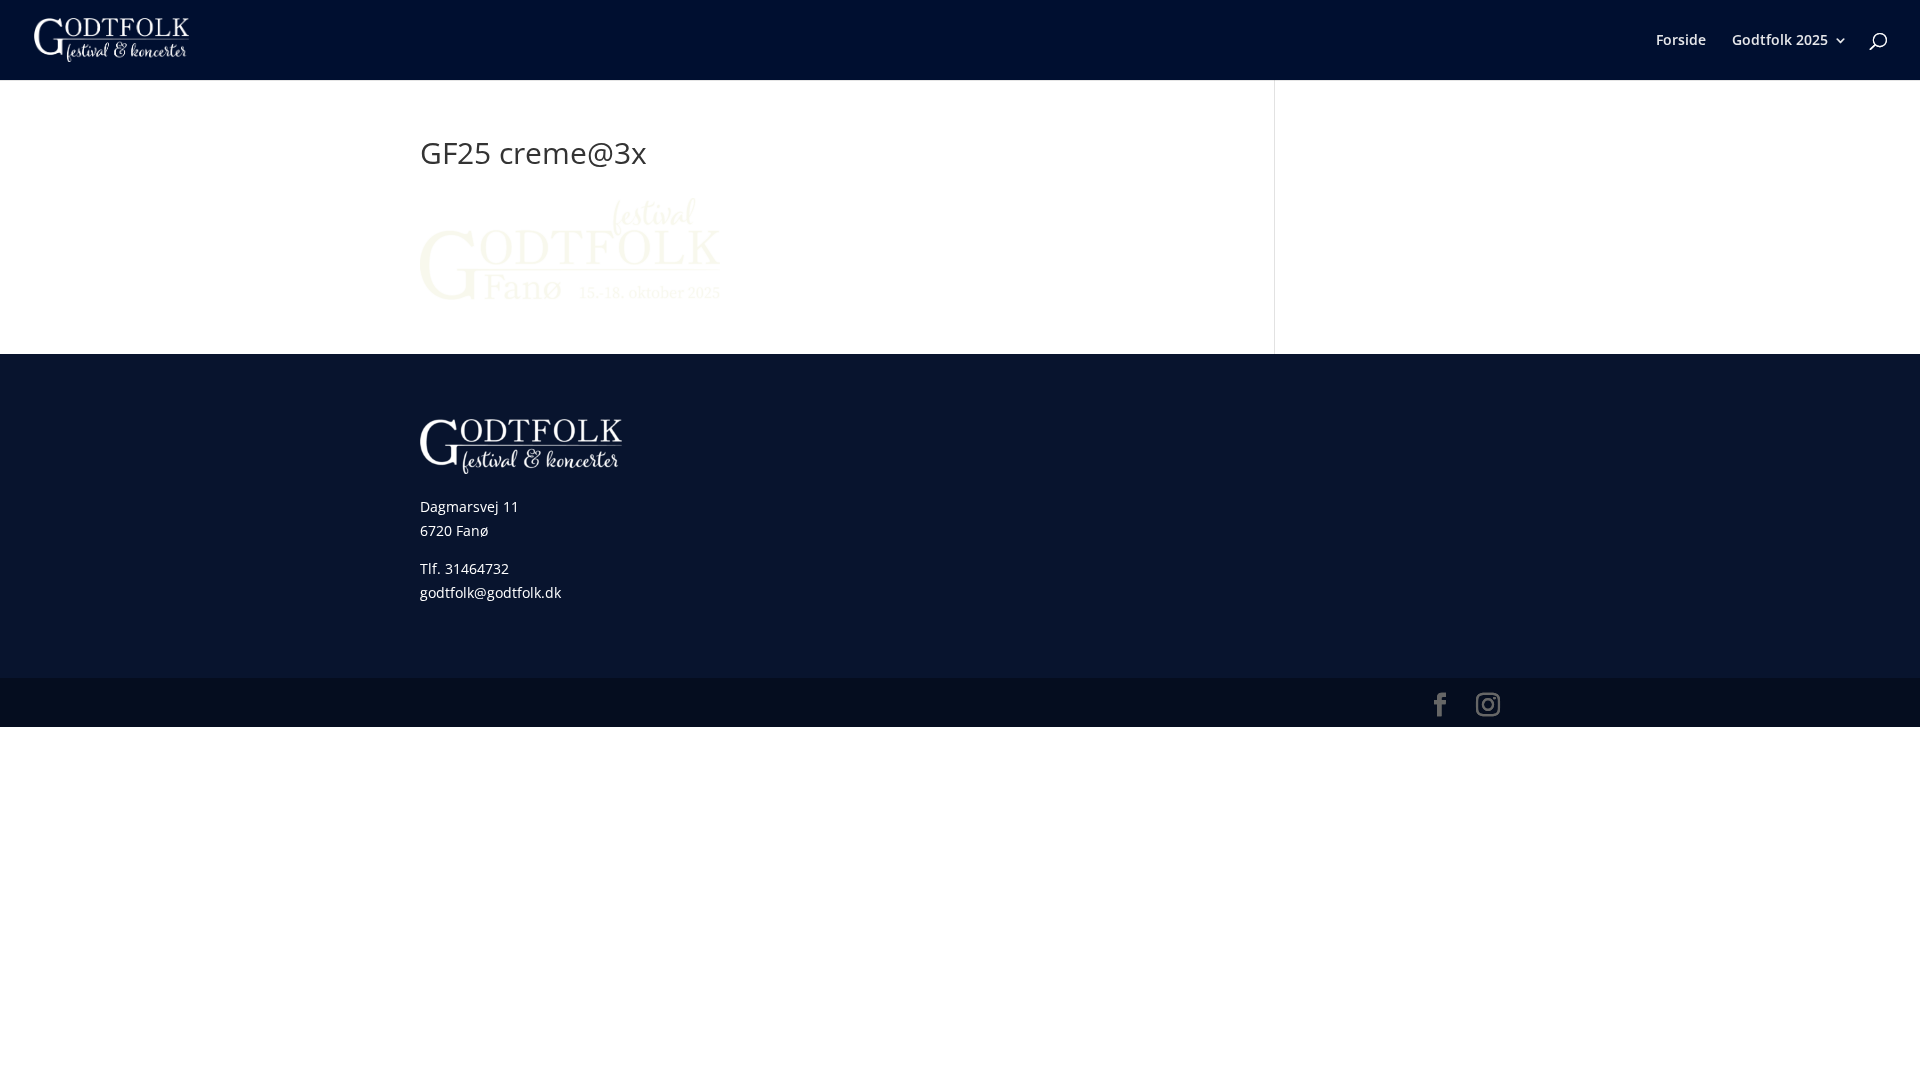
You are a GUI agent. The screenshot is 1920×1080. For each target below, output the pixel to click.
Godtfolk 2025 (1780, 41)
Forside (1681, 41)
